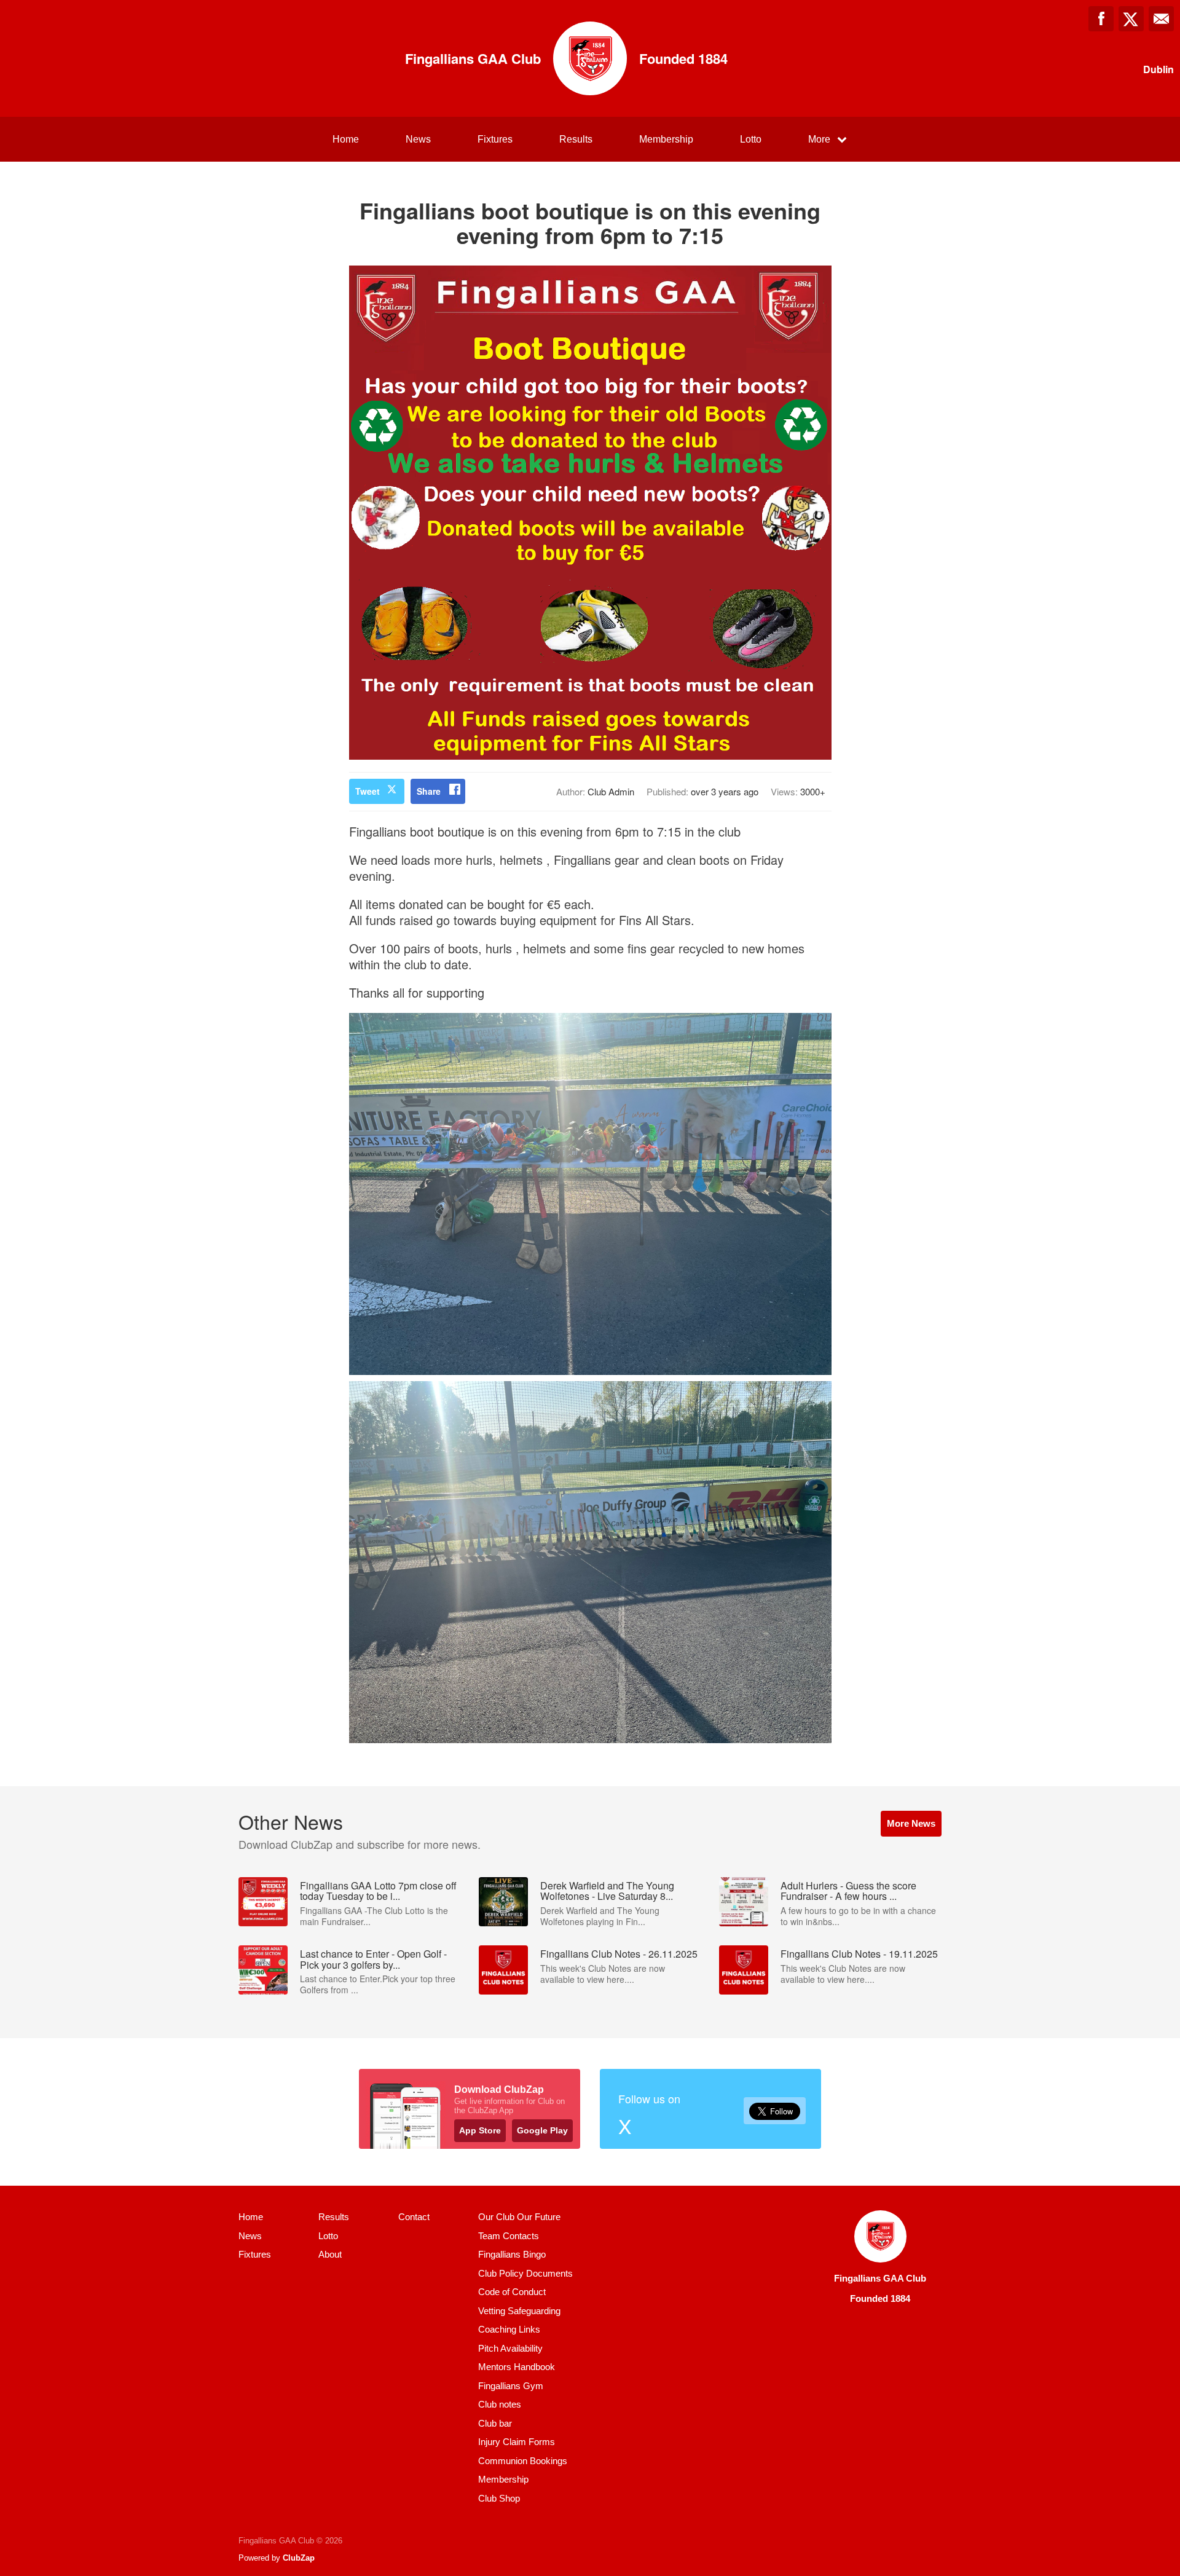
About (330, 2254)
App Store (480, 2130)
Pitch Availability (510, 2348)
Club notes (500, 2404)
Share (429, 791)
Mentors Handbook (517, 2367)
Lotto (751, 139)
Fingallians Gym (511, 2386)
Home (346, 139)
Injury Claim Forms (517, 2442)
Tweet (368, 791)
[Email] (1161, 19)
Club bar (495, 2423)
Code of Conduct (512, 2292)
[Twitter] (1131, 19)
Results (576, 139)
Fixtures (495, 139)
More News (911, 1823)
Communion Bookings (523, 2461)
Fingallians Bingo (512, 2254)
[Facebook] (1101, 19)
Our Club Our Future (519, 2217)
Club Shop (499, 2498)
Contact (414, 2217)
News (418, 139)
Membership (666, 139)
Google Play (542, 2130)
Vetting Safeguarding (519, 2311)
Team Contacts (509, 2236)
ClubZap (299, 2558)
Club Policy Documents (525, 2273)
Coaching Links (509, 2329)
